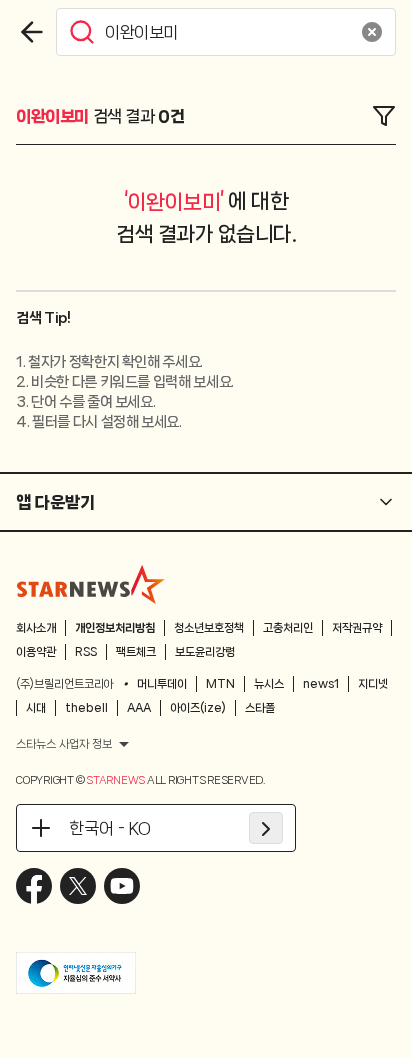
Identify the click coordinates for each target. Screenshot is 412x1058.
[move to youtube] (122, 886)
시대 (36, 708)
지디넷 (373, 684)
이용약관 (36, 652)
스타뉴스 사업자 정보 (64, 744)
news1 (321, 684)
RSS (86, 652)
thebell (86, 708)
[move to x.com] (78, 886)
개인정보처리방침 (115, 628)
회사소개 (36, 628)
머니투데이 (162, 684)
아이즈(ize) (198, 708)
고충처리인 (288, 628)
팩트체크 (136, 652)
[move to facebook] (34, 886)
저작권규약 (357, 628)
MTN (220, 684)
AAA (139, 708)
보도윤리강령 (205, 652)
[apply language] (266, 828)
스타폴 (260, 708)
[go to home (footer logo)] (91, 584)
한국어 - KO (110, 828)
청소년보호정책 (209, 628)
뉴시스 (269, 684)
